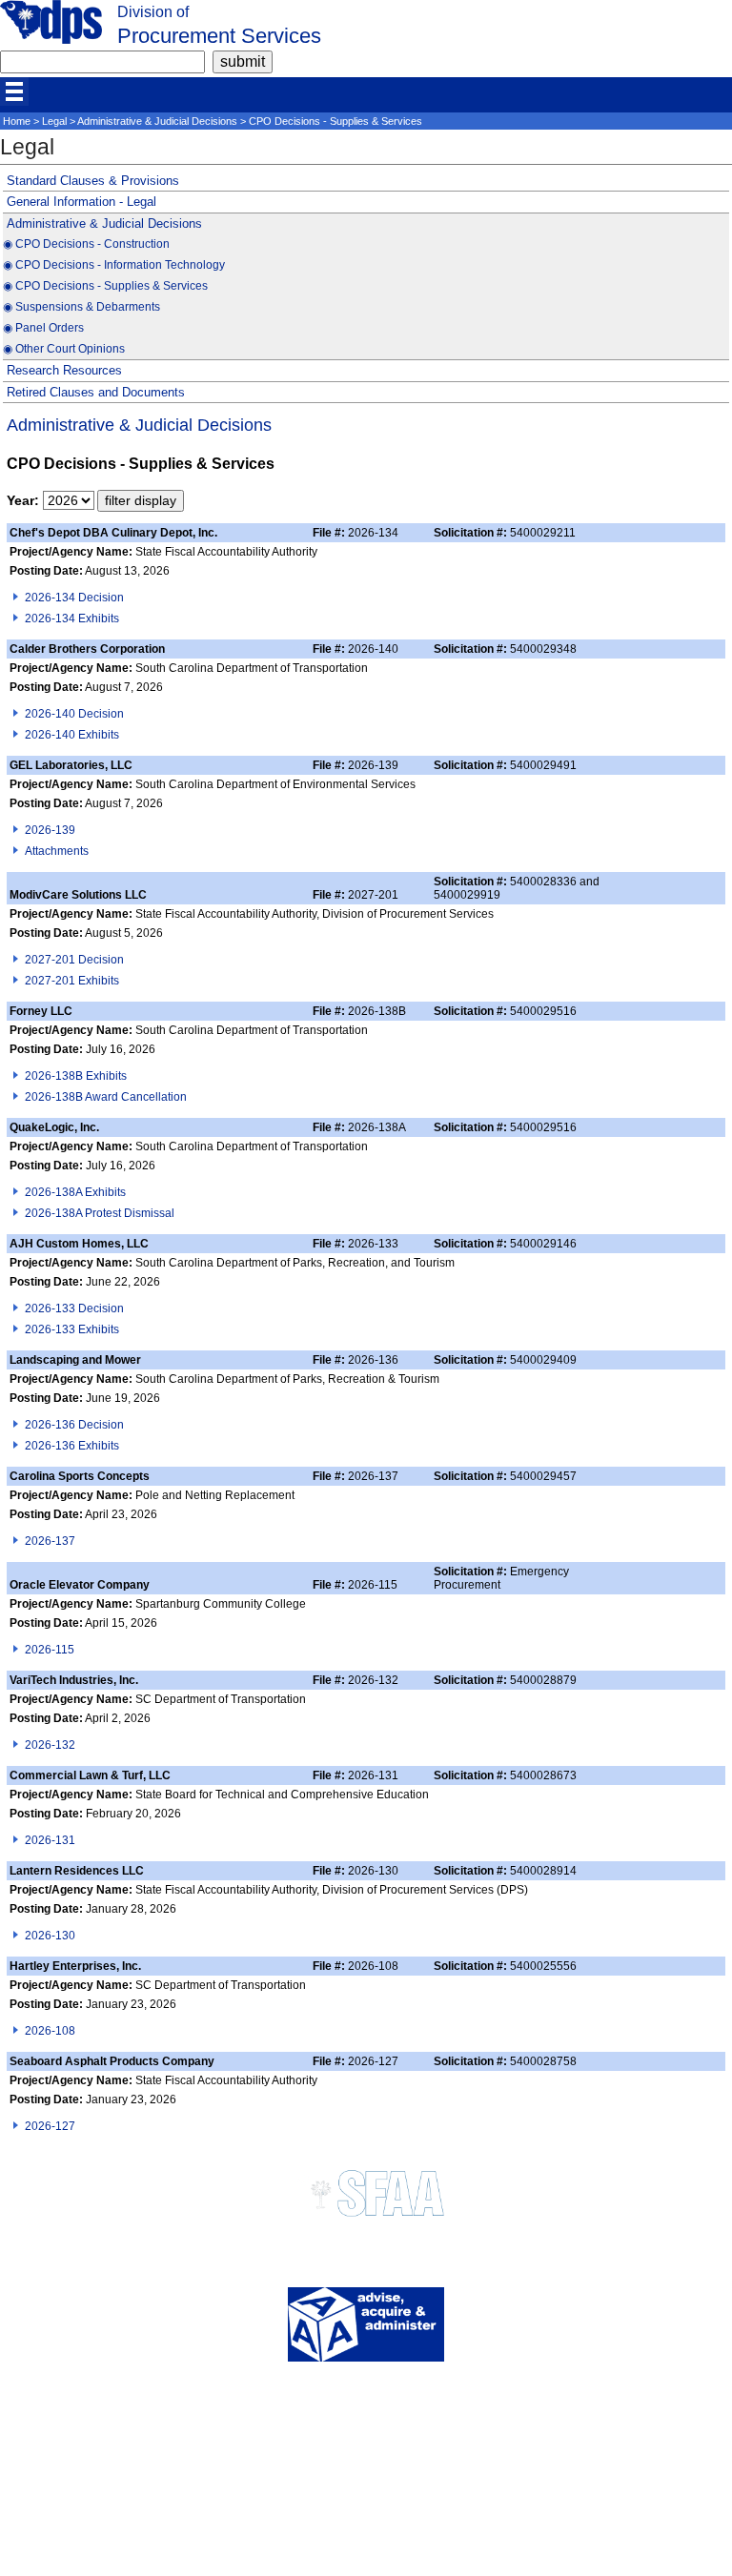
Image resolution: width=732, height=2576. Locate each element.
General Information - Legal (81, 202)
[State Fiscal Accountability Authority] (366, 2220)
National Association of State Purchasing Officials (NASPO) (366, 2508)
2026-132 (50, 1745)
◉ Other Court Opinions (64, 349)
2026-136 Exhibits (72, 1446)
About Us (366, 2402)
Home (17, 121)
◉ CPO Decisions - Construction (86, 244)
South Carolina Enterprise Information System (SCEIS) (366, 2554)
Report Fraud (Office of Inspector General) (366, 2538)
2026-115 (50, 1650)
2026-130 (50, 1936)
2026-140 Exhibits (72, 735)
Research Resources (64, 370)
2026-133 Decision (74, 1308)
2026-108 (50, 2031)
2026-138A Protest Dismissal (100, 1213)
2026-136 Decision (74, 1425)
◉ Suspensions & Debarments (81, 307)
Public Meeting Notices (366, 2448)
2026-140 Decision (74, 714)
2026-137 (50, 1541)
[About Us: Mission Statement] (366, 2357)
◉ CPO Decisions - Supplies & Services (105, 286)
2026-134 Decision (74, 598)
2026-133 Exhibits (72, 1329)
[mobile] (14, 91)
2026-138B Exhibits (76, 1076)
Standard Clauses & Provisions (93, 181)
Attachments (57, 851)
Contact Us (366, 2417)
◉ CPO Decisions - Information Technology (114, 265)
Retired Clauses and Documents (96, 392)
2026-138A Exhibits (75, 1192)
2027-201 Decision (74, 960)
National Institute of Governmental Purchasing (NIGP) (366, 2523)
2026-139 (50, 830)
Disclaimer (366, 2433)
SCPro (366, 2463)
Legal (54, 121)
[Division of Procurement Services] (51, 39)
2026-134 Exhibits (72, 619)
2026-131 (50, 1840)
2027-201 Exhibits (72, 981)
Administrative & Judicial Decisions (157, 121)
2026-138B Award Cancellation (106, 1097)
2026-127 (50, 2126)
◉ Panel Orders (43, 328)
